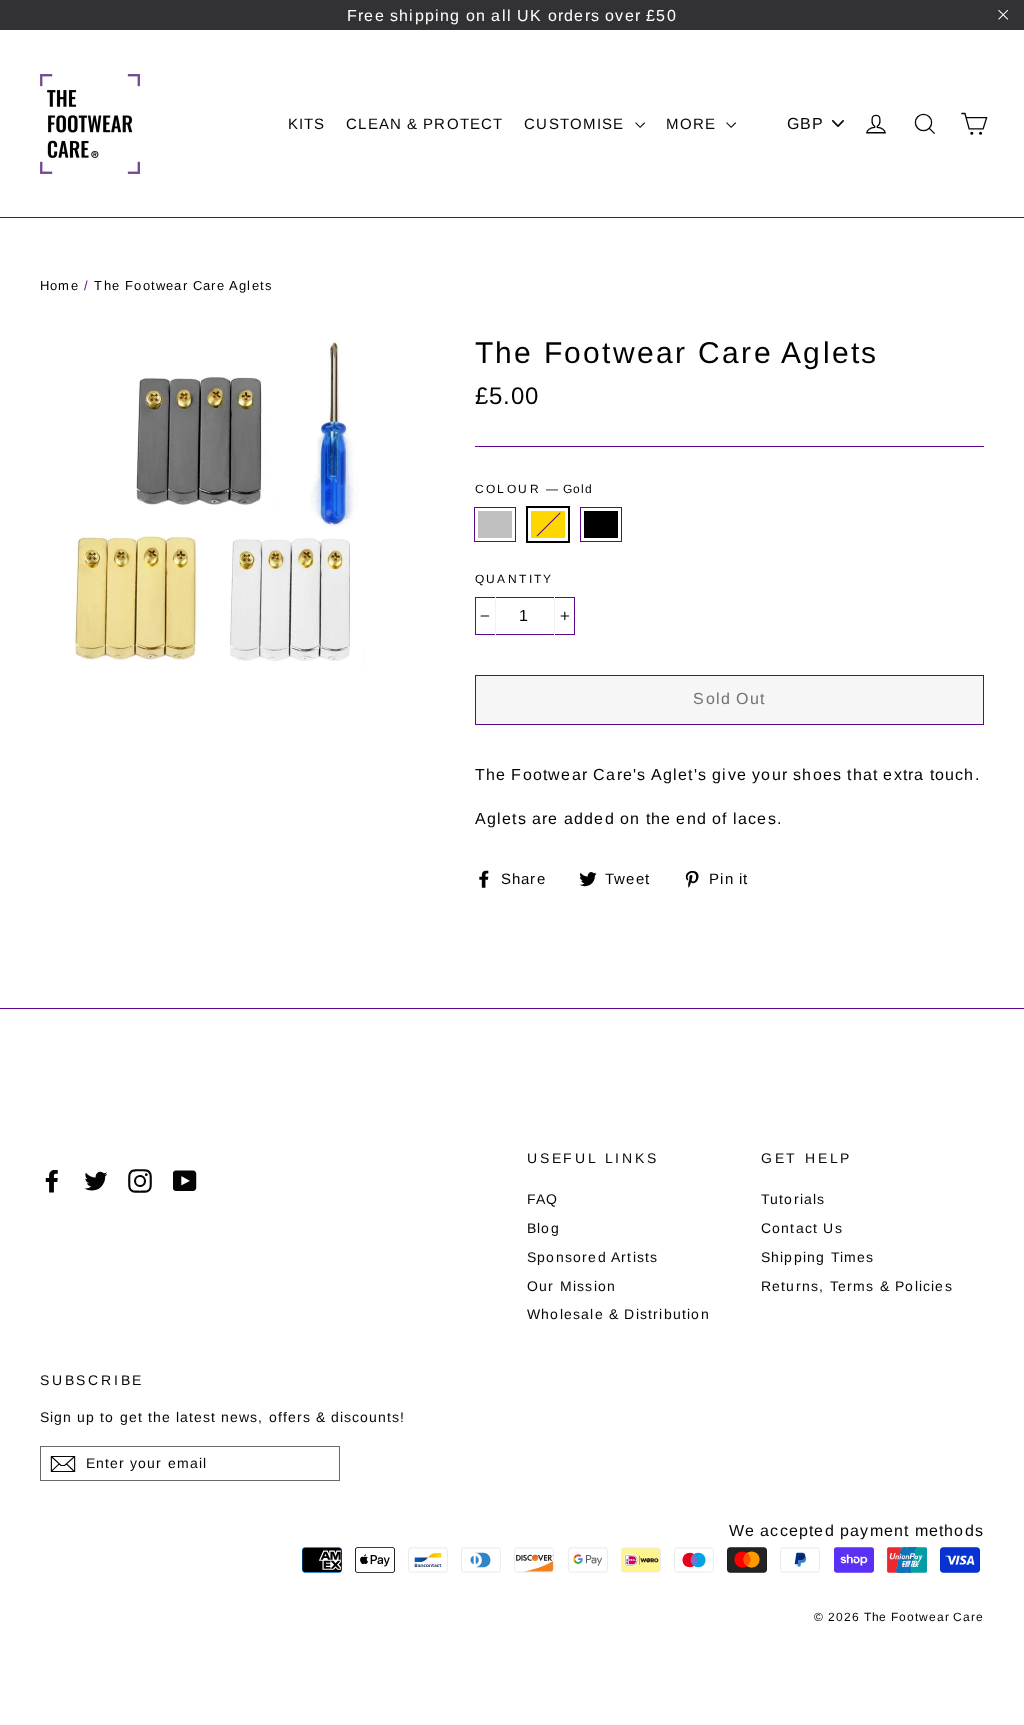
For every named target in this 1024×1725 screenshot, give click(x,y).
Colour (534, 489)
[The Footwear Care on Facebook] (52, 1181)
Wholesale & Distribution (618, 1314)
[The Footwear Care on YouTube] (185, 1181)
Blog (543, 1228)
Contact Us (802, 1228)
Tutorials (793, 1199)
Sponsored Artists (592, 1257)
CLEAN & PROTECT (424, 123)
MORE (694, 123)
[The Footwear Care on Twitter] (96, 1181)
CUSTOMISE (576, 123)
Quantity (514, 579)
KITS (307, 123)
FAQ (543, 1199)
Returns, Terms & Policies (857, 1286)
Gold (548, 524)
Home (59, 285)
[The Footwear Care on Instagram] (140, 1181)
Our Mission (571, 1286)
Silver (495, 524)
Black (601, 524)
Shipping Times (818, 1257)
